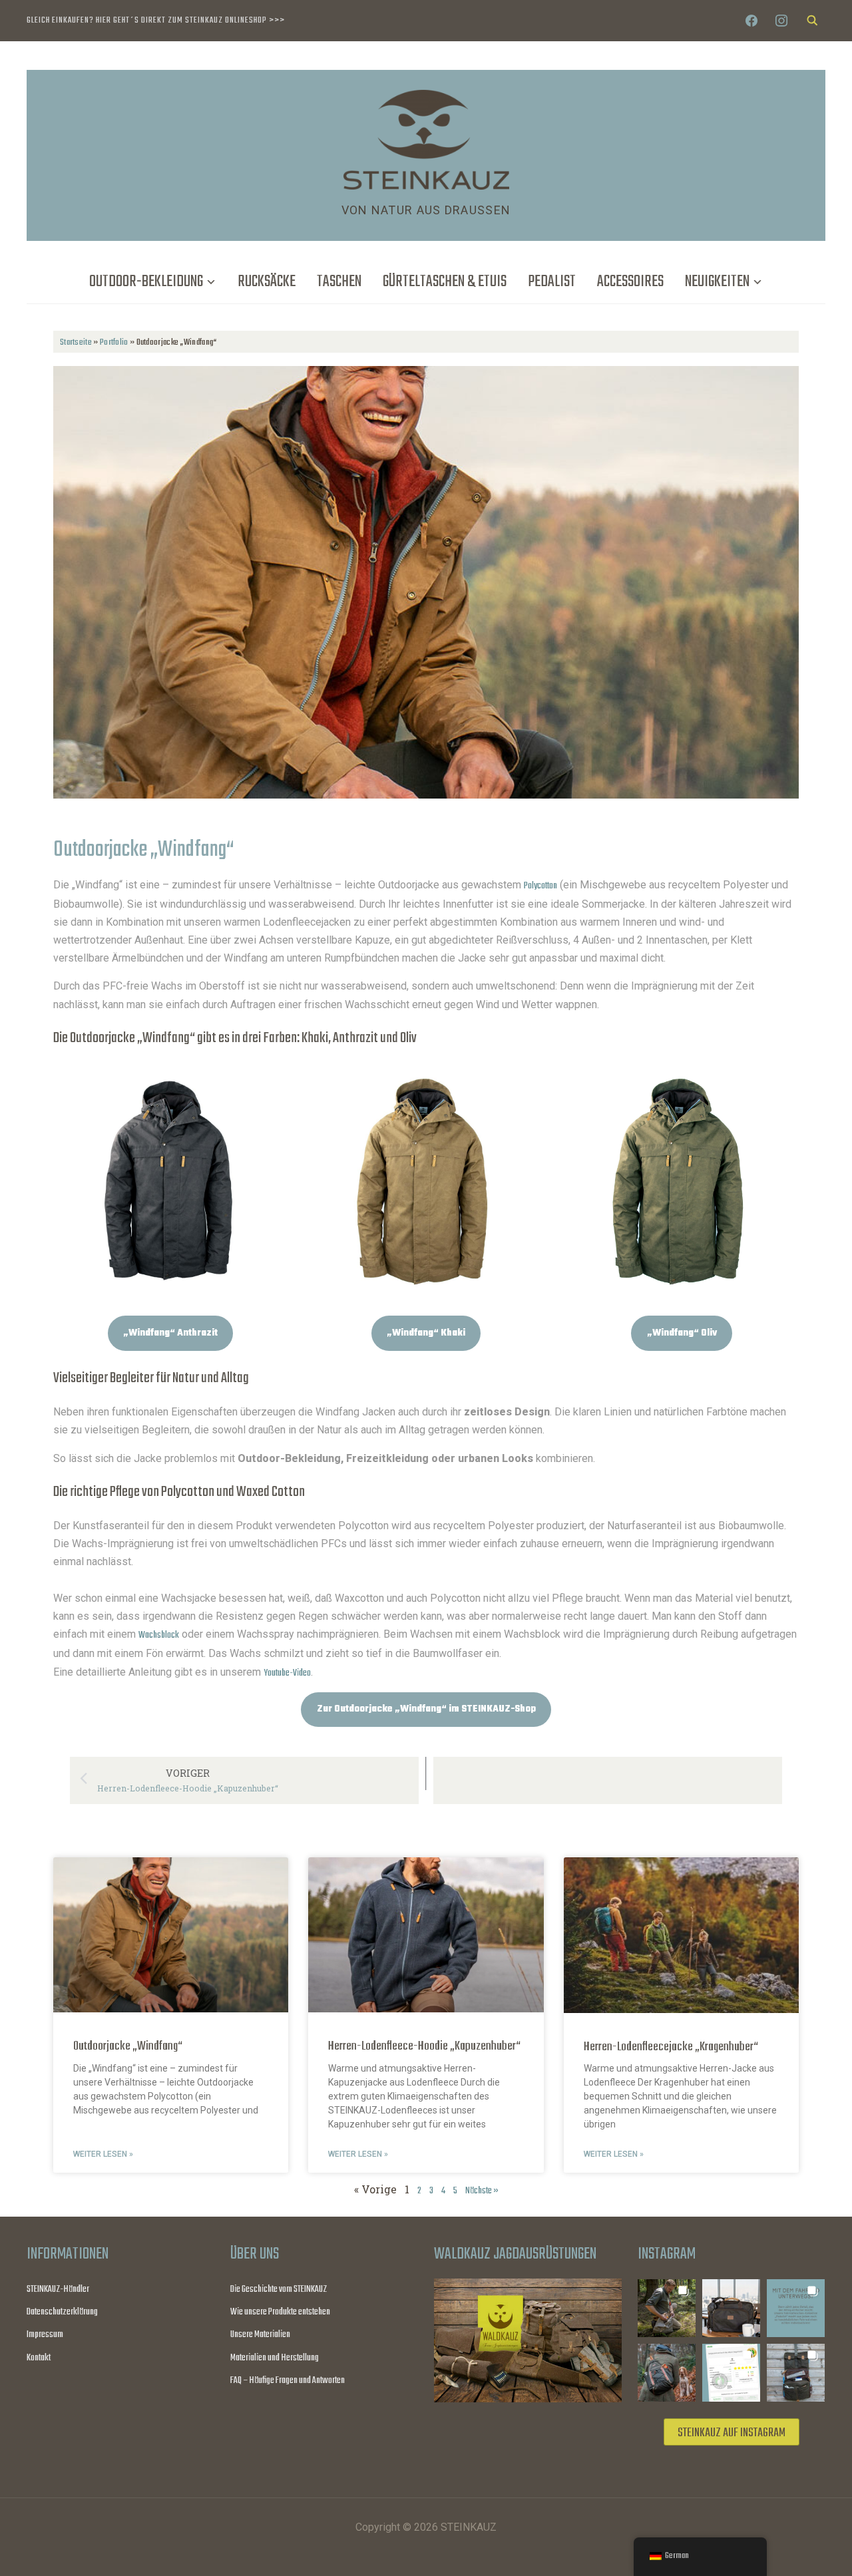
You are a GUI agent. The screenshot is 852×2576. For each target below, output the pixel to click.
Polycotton (540, 886)
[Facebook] (751, 21)
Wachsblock (159, 1635)
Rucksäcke (267, 282)
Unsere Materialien (260, 2335)
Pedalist (552, 282)
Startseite (76, 342)
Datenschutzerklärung (62, 2312)
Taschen (339, 282)
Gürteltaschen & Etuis (445, 282)
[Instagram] (781, 21)
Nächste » (482, 2191)
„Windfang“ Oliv (682, 1333)
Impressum (45, 2335)
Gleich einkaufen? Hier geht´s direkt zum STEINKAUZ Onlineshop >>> (156, 20)
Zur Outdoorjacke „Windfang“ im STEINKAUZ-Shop (426, 1709)
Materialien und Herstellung (275, 2358)
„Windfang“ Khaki (426, 1333)
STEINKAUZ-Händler (58, 2290)
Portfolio (114, 342)
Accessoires (630, 282)
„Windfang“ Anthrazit (170, 1333)
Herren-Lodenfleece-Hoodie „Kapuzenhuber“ (424, 2046)
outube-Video (289, 1673)
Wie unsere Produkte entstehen (280, 2312)
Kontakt (39, 2358)
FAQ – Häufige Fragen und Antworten (288, 2381)
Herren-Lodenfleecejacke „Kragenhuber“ (671, 2047)
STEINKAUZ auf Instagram (732, 2433)
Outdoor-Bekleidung (146, 282)
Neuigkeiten (717, 282)
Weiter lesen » (103, 2154)
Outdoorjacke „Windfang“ (128, 2046)
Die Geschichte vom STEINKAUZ (279, 2290)
